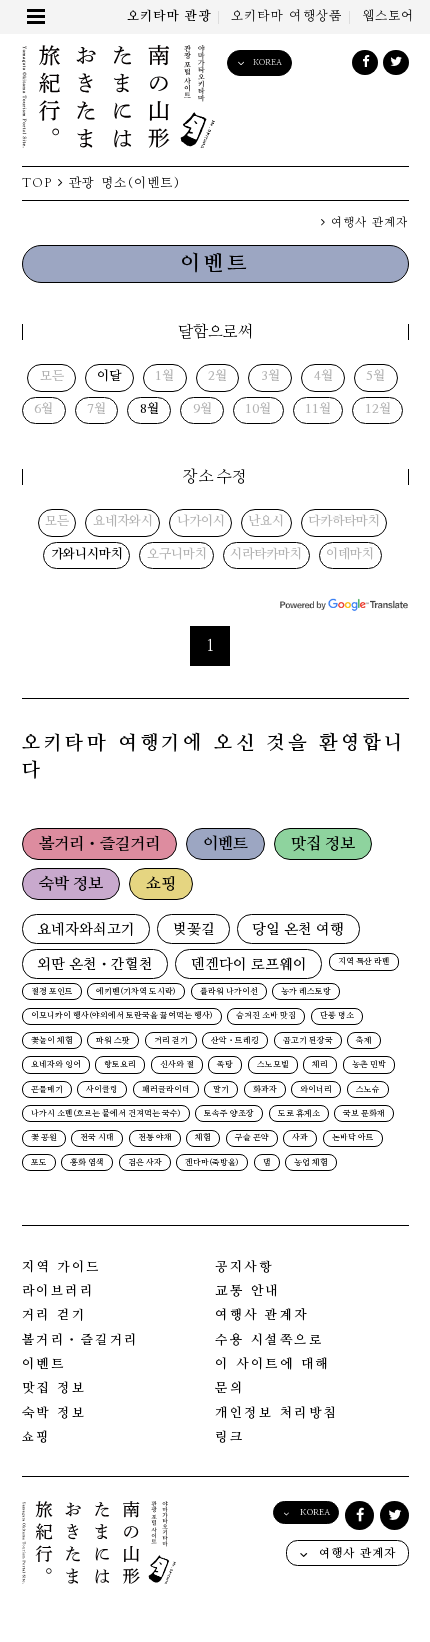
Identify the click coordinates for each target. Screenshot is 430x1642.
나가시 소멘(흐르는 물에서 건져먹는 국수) (106, 1114)
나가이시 (201, 522)
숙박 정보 (71, 884)
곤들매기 (47, 1090)
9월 (202, 410)
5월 (375, 377)
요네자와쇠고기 (86, 929)
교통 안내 (247, 1291)
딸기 (221, 1090)
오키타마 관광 (169, 16)
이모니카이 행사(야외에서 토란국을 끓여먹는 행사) (122, 1016)
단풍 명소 (337, 1016)
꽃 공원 (44, 1138)
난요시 (266, 522)
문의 (229, 1388)
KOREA (267, 62)
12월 (378, 410)
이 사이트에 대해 (272, 1364)
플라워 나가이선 (229, 992)
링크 (229, 1437)
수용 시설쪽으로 (269, 1340)
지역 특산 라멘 (364, 962)
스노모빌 (273, 1065)
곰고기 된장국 (308, 1041)
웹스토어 (388, 16)
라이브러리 (58, 1291)
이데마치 (350, 555)
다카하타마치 (344, 522)
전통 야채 (155, 1138)
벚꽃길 (194, 929)
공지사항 (244, 1267)
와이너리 (316, 1090)
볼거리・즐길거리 (99, 844)
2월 (217, 377)
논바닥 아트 (353, 1138)
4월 (323, 377)
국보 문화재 (364, 1114)
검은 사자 (145, 1163)
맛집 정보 (323, 844)
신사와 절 (177, 1065)
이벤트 (225, 844)
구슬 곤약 (252, 1138)
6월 (43, 410)
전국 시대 (97, 1138)
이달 (109, 377)
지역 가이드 (61, 1267)
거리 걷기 (171, 1041)
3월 (270, 377)
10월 (258, 410)
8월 (149, 410)
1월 (164, 377)
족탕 (225, 1065)
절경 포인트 (52, 992)
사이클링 (102, 1090)
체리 (320, 1065)
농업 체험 (311, 1163)
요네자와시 (123, 522)
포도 (39, 1163)
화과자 (265, 1090)
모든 (52, 377)
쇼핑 (161, 884)
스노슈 (368, 1090)
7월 (96, 410)
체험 (203, 1138)
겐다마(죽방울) (212, 1163)
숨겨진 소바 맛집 (266, 1016)
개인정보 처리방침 (276, 1413)
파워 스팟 (113, 1041)
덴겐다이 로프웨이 (249, 964)
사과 (300, 1138)
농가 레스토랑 (306, 992)
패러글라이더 (166, 1090)
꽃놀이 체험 (52, 1041)
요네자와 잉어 (56, 1065)
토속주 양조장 (229, 1114)
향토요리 (120, 1065)
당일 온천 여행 (298, 929)
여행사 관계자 (367, 222)
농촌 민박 (369, 1065)
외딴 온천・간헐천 (95, 964)
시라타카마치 (266, 555)
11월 (318, 410)
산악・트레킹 (235, 1041)
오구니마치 (177, 555)
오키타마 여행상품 (287, 16)
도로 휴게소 (299, 1114)
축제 (364, 1041)
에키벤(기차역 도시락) (136, 992)
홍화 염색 (87, 1163)
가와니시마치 (87, 555)
